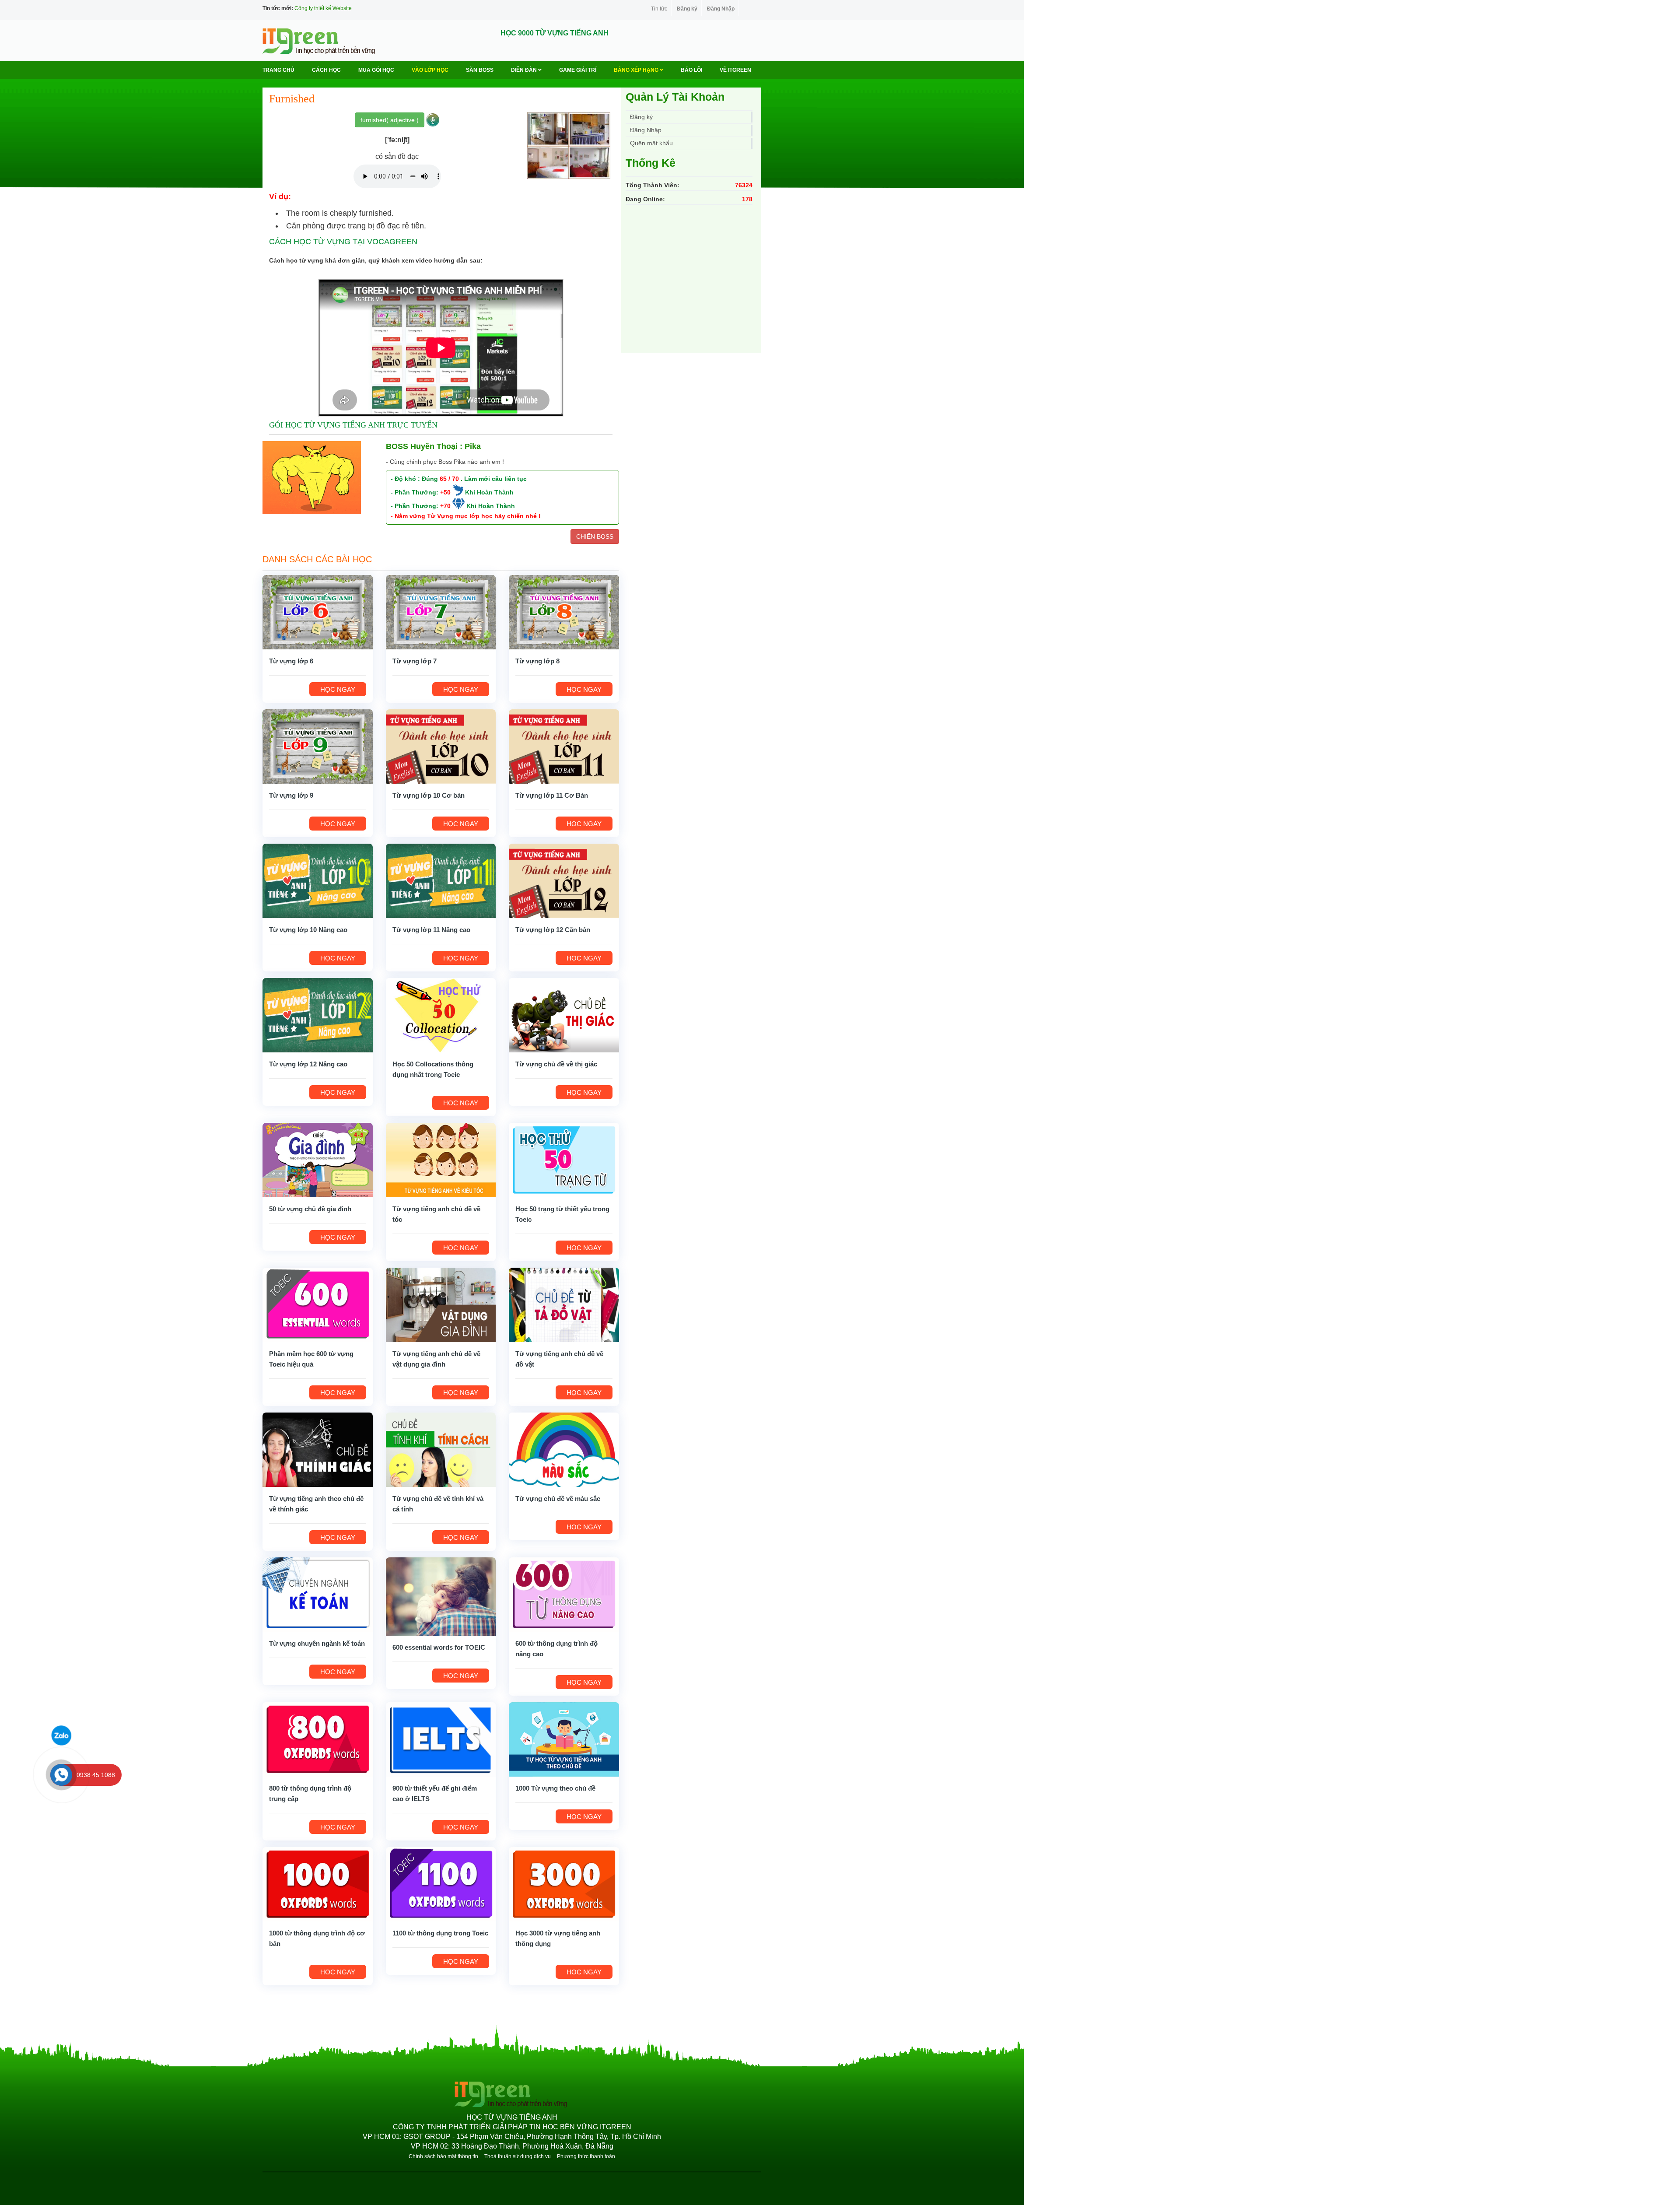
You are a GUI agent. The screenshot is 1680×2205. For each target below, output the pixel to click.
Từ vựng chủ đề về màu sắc (558, 1499)
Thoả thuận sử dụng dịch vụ (518, 2156)
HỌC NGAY (338, 689)
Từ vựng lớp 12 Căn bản (553, 930)
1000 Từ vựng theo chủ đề (555, 1788)
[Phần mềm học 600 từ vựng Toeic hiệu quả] (318, 1304)
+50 (445, 492)
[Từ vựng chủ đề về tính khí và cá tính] (441, 1449)
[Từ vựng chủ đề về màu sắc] (564, 1449)
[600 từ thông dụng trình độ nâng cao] (564, 1594)
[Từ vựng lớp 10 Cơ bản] (441, 746)
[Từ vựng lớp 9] (318, 746)
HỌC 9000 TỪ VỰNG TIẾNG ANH (555, 33)
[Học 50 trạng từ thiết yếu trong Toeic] (564, 1159)
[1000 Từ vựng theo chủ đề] (564, 1739)
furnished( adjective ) (390, 120)
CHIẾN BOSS (595, 536)
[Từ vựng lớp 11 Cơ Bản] (564, 746)
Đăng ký (687, 9)
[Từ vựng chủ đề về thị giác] (564, 1014)
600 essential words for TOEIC (439, 1647)
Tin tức (659, 9)
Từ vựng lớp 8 (537, 661)
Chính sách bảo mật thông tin (443, 2156)
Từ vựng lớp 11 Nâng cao (431, 930)
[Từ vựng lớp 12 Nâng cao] (318, 1014)
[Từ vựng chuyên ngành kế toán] (318, 1594)
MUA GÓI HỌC (376, 70)
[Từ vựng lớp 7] (441, 611)
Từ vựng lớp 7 (415, 661)
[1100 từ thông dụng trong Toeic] (441, 1883)
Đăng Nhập (721, 9)
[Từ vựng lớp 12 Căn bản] (564, 880)
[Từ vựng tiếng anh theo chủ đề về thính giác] (318, 1449)
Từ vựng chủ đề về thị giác (556, 1064)
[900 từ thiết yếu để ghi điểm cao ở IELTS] (441, 1739)
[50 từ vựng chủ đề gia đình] (318, 1159)
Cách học (326, 70)
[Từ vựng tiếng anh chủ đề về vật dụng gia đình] (441, 1304)
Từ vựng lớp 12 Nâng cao (308, 1064)
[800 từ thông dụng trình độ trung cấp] (318, 1739)
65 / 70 (449, 479)
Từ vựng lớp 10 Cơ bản (429, 795)
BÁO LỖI (691, 70)
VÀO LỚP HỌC (430, 70)
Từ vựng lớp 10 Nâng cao (308, 930)
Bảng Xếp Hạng (637, 70)
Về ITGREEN (735, 70)
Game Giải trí (578, 70)
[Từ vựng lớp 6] (318, 611)
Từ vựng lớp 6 (291, 661)
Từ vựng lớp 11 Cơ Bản (552, 795)
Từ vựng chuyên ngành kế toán (317, 1643)
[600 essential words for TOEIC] (441, 1596)
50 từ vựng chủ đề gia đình (310, 1209)
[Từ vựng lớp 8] (564, 611)
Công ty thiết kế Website (323, 8)
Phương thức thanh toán (586, 2156)
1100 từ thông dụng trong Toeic (440, 1933)
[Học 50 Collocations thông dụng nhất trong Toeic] (441, 1014)
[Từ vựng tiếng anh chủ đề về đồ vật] (564, 1304)
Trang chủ (278, 70)
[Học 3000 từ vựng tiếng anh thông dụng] (564, 1883)
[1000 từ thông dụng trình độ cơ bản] (318, 1883)
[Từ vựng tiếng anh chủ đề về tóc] (441, 1159)
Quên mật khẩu (651, 143)
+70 (445, 506)
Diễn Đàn (525, 70)
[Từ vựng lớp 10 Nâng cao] (318, 880)
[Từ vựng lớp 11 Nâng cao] (441, 880)
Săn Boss (480, 70)
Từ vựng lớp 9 (291, 795)
